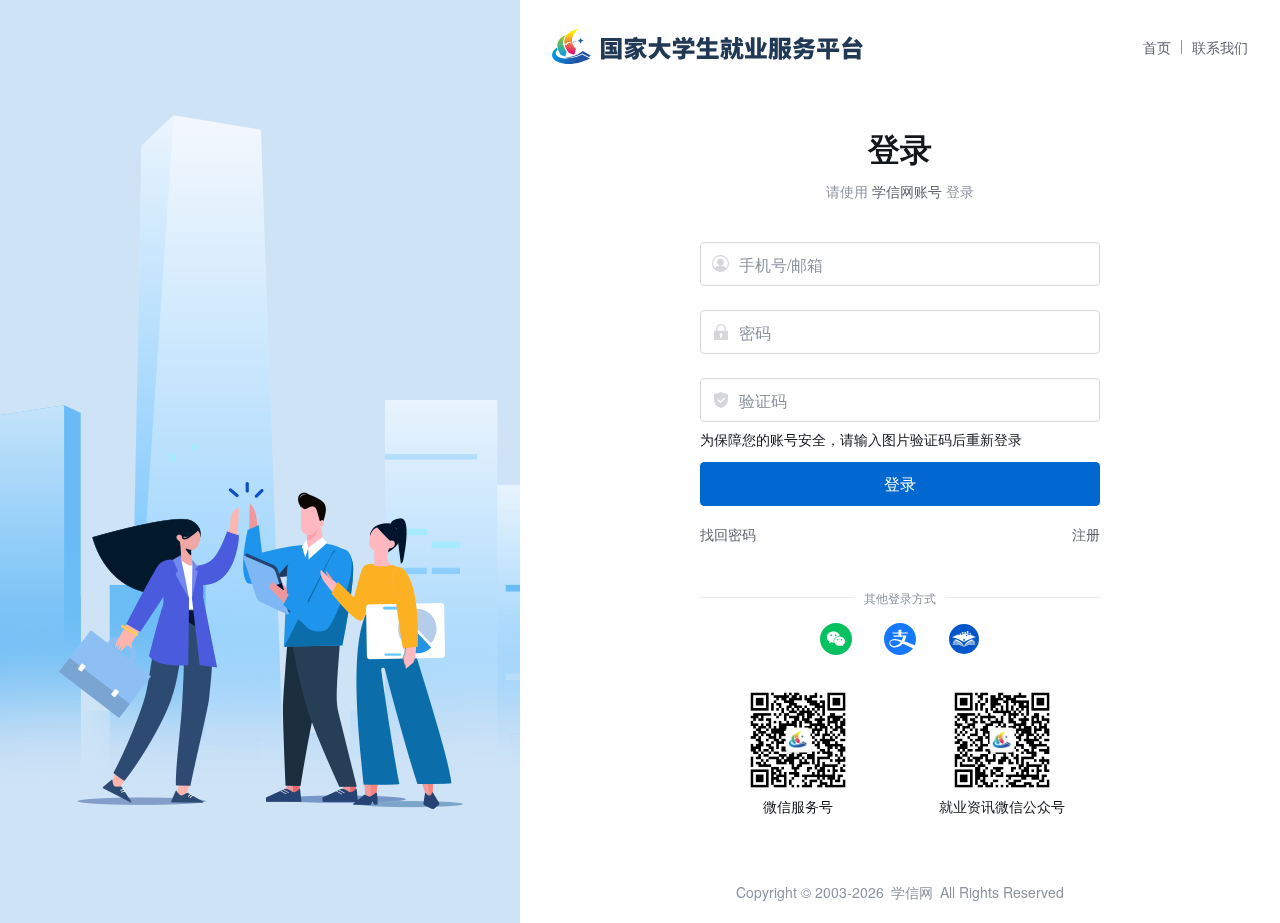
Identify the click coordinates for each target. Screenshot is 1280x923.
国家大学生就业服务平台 (707, 38)
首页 (1157, 47)
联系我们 (1220, 47)
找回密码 (728, 534)
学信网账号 (907, 191)
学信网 (912, 892)
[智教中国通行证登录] (964, 637)
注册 (1086, 534)
